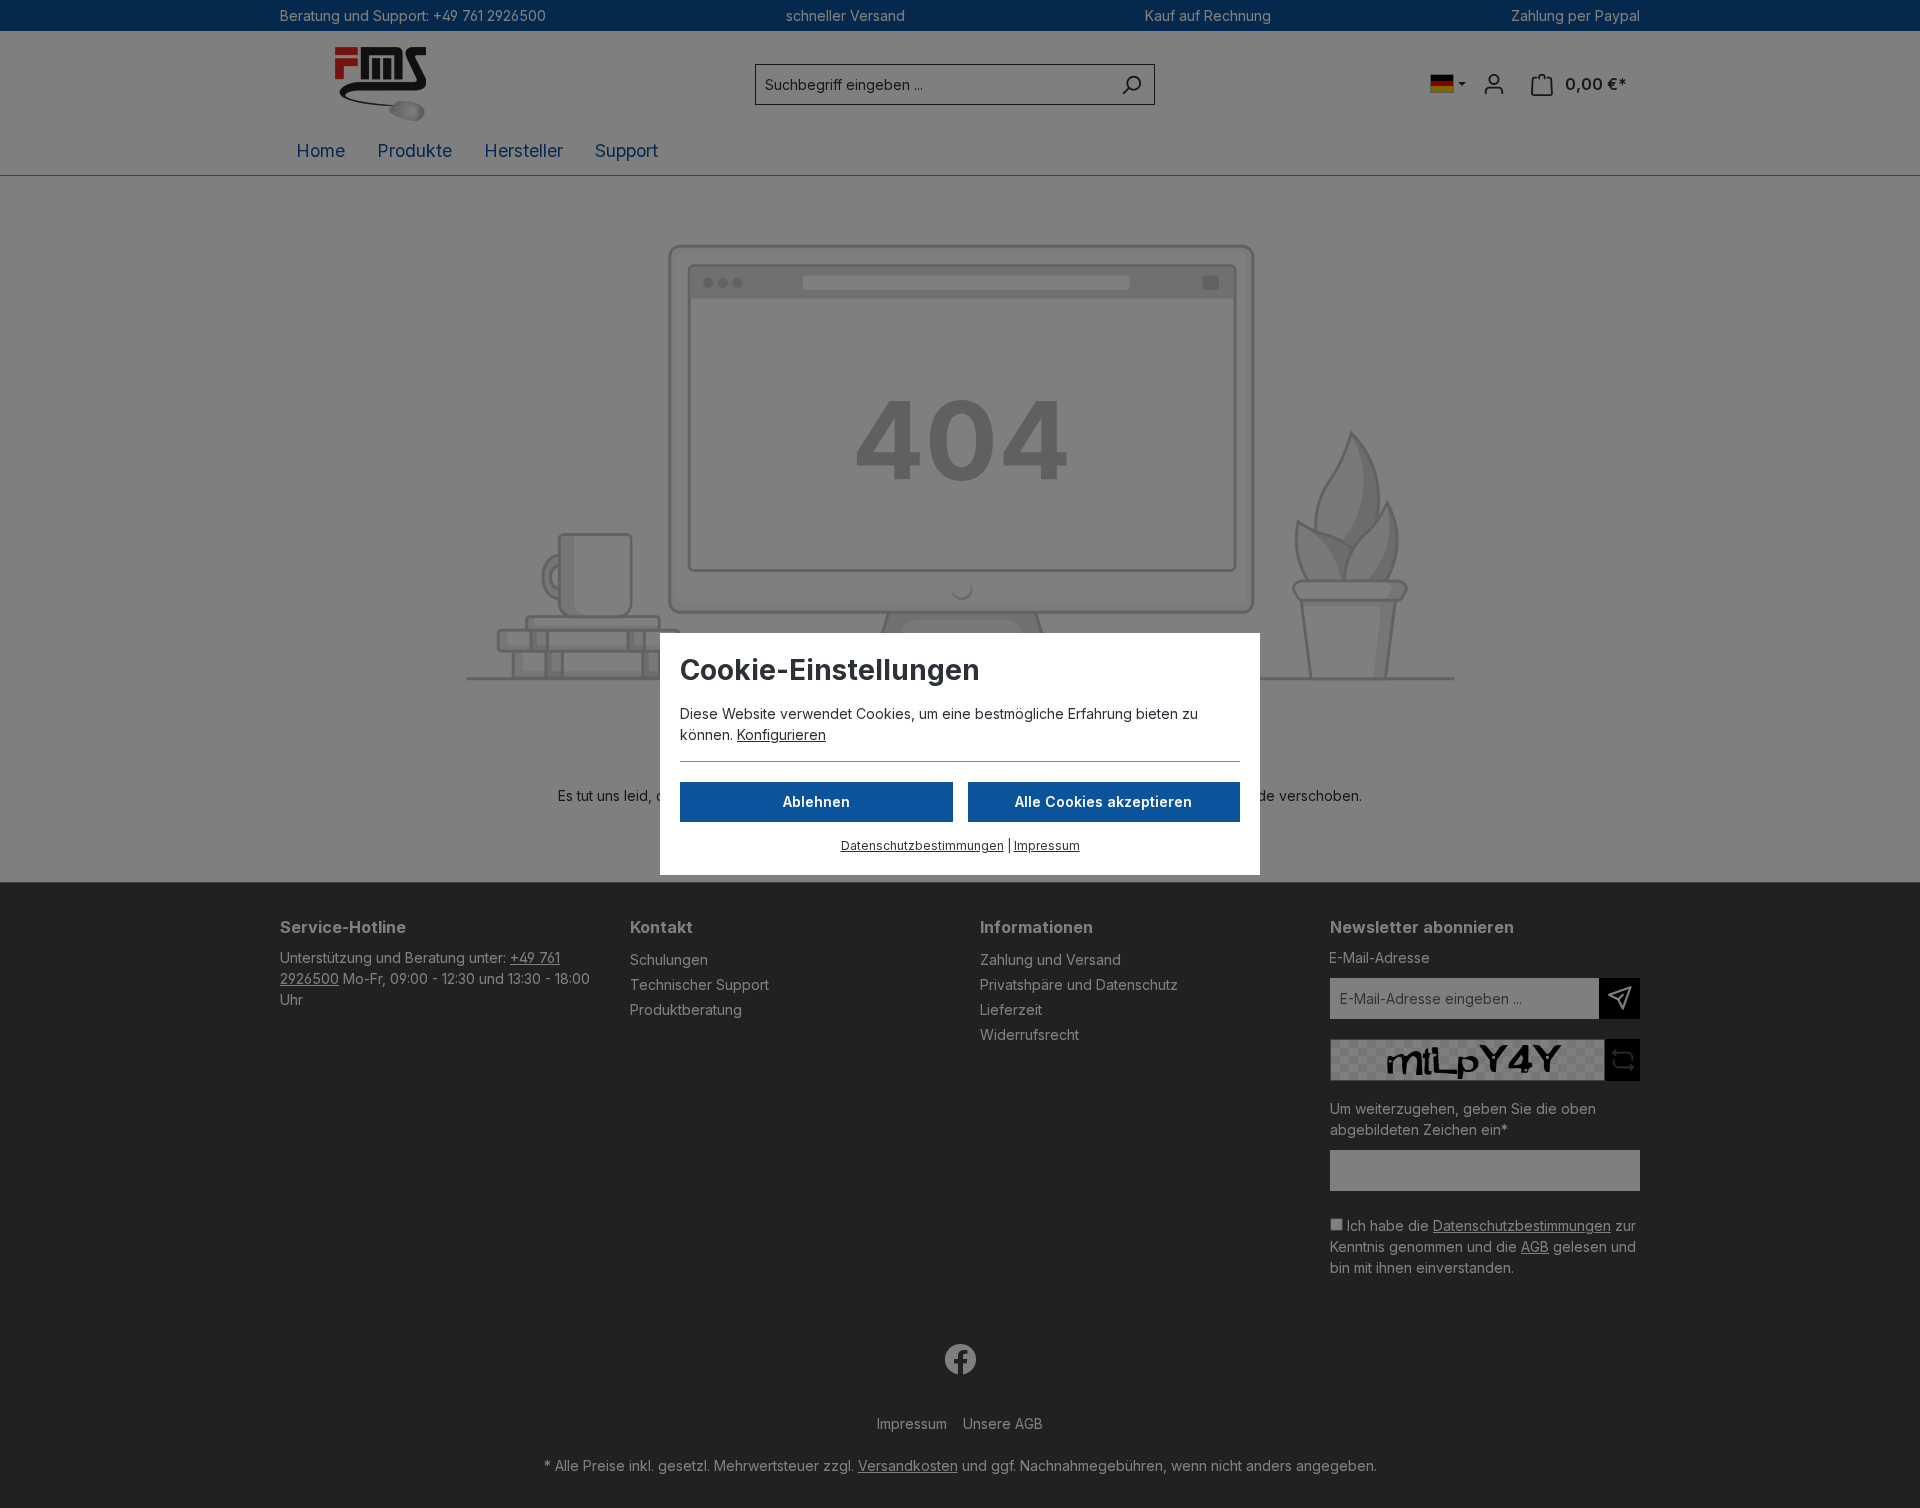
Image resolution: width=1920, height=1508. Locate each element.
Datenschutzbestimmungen (922, 845)
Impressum (1047, 845)
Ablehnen (816, 801)
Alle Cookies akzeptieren (1103, 801)
